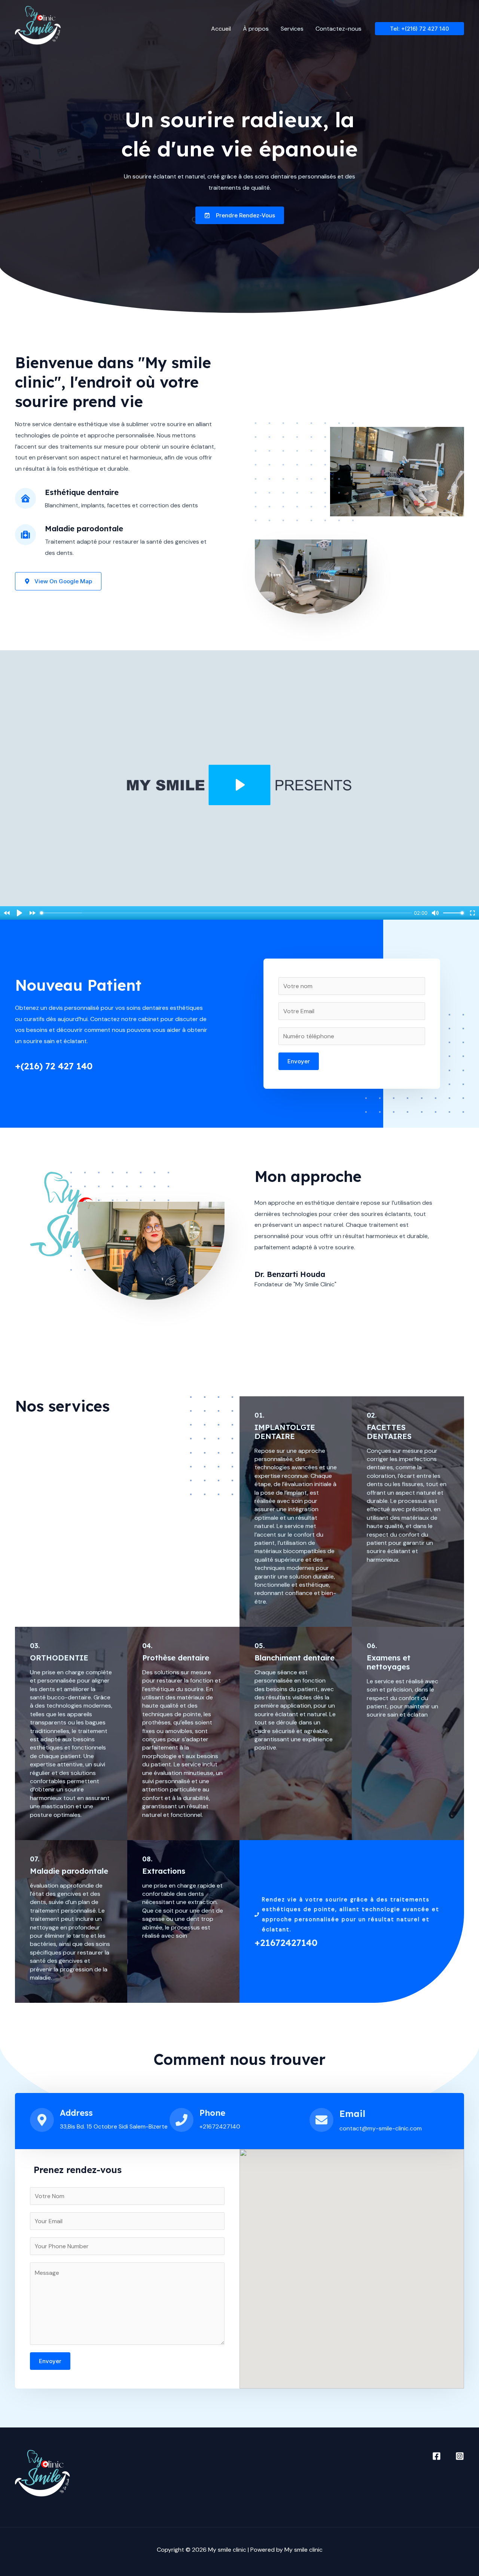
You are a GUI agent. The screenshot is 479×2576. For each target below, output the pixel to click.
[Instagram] (460, 2456)
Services (292, 29)
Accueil (221, 29)
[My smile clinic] (38, 28)
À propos (256, 29)
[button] (419, 29)
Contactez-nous (338, 29)
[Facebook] (437, 2456)
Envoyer (299, 1061)
